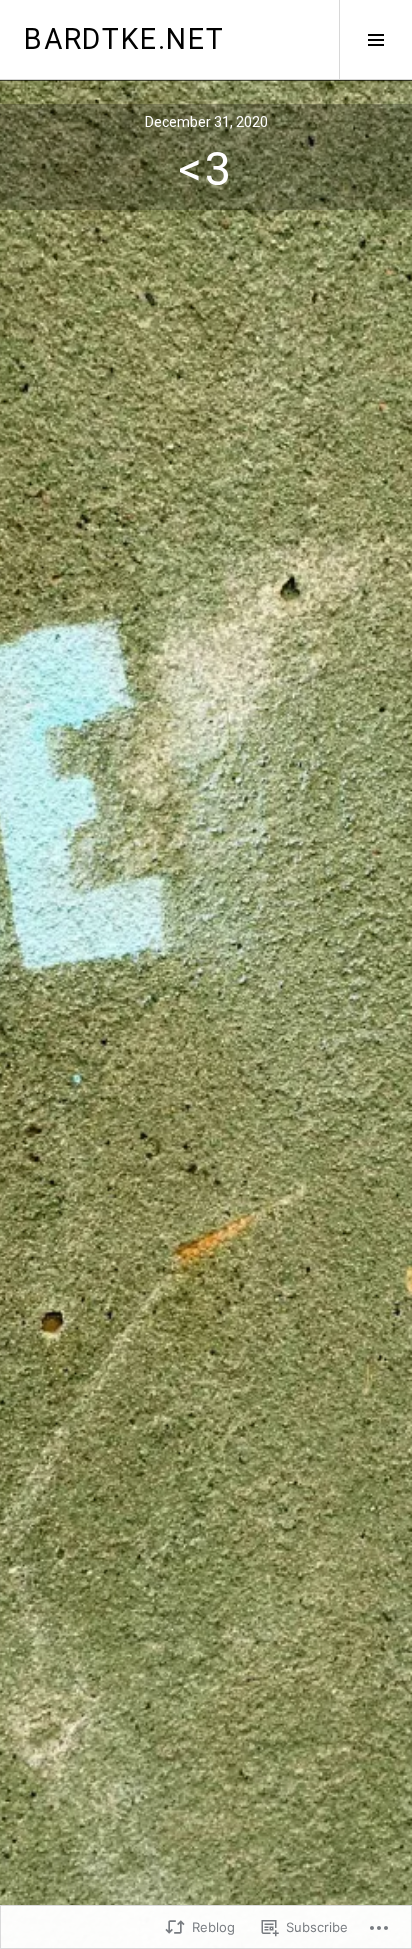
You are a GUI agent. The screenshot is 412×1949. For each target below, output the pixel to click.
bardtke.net (124, 39)
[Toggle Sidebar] (375, 39)
